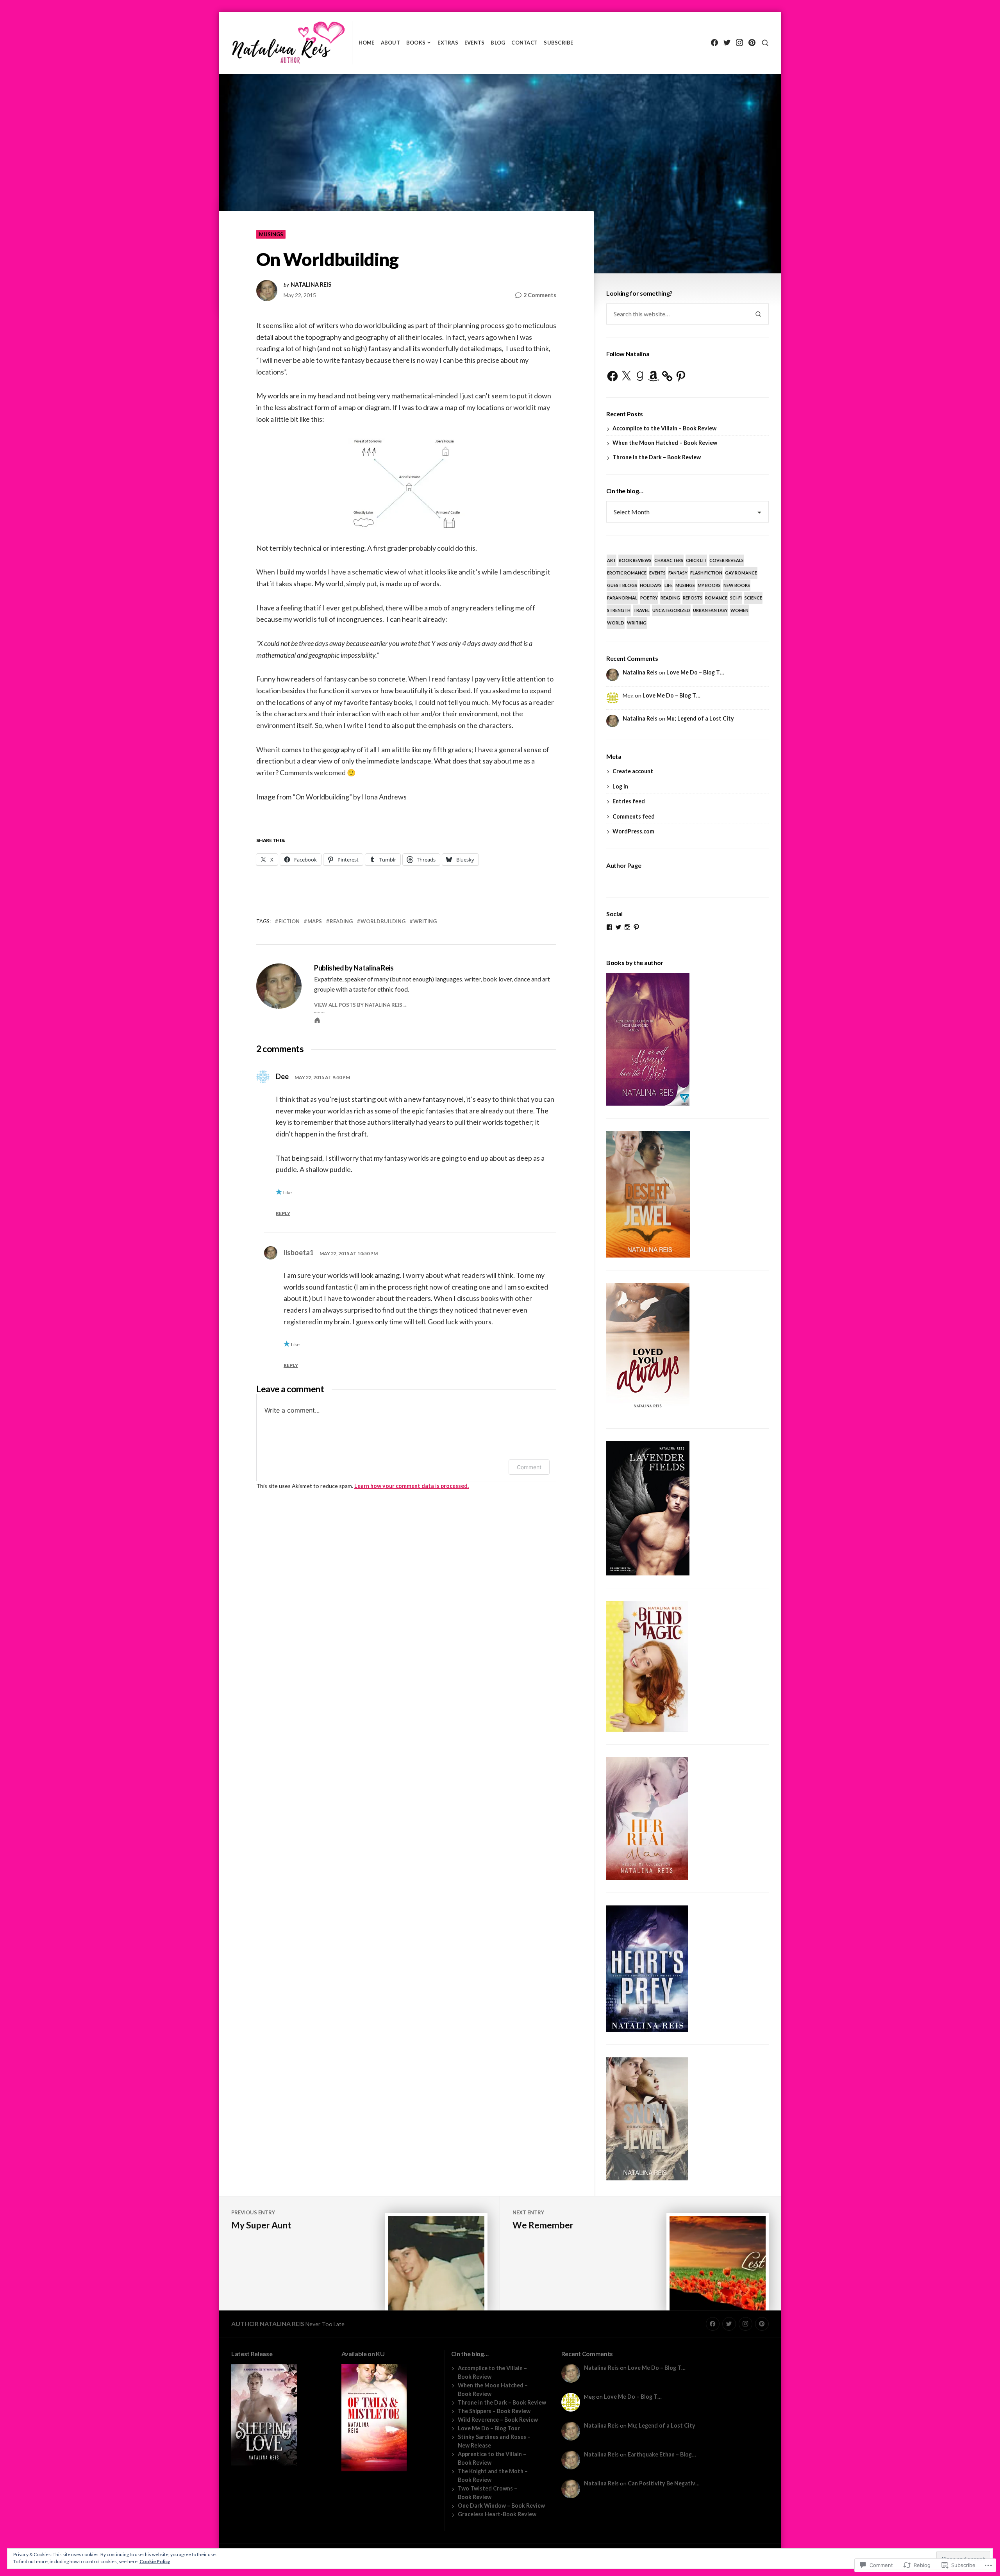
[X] (626, 376)
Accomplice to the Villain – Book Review (664, 428)
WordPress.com (633, 831)
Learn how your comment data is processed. (412, 1486)
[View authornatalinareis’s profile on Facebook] (609, 927)
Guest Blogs (622, 585)
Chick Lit (696, 560)
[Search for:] (677, 314)
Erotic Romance (627, 573)
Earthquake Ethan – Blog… (662, 2454)
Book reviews (635, 560)
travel (641, 610)
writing (425, 921)
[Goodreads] (640, 376)
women (739, 610)
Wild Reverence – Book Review (498, 2420)
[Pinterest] (752, 43)
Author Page (624, 865)
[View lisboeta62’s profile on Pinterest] (636, 927)
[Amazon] (654, 376)
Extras (448, 43)
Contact (524, 43)
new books (737, 585)
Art (612, 560)
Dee (282, 1076)
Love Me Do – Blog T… (695, 672)
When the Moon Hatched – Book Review (665, 443)
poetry (649, 598)
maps (315, 921)
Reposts (693, 598)
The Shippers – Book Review (494, 2411)
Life (669, 585)
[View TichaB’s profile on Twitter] (618, 927)
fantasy (678, 573)
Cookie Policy (155, 2561)
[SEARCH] (765, 43)
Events (475, 43)
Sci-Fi (736, 598)
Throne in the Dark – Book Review (657, 457)
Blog (498, 43)
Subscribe (558, 43)
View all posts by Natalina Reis (358, 1005)
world (616, 623)
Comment (529, 1467)
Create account (633, 771)
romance (716, 598)
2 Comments (540, 295)
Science (753, 598)
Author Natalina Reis (268, 2324)
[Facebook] (714, 43)
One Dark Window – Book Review (501, 2506)
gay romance (741, 573)
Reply (283, 1213)
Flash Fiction (706, 573)
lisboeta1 (299, 1252)
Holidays (651, 585)
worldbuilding (383, 921)
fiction (289, 921)
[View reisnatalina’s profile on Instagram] (627, 927)
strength (619, 610)
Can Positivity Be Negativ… (664, 2483)
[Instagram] (739, 43)
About (390, 43)
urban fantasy (710, 610)
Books (416, 43)
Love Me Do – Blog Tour (489, 2428)
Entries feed (629, 801)
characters (669, 560)
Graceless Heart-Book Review (497, 2514)
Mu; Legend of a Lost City (700, 718)
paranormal (622, 598)
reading (341, 921)
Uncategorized (671, 610)
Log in (620, 786)
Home (367, 43)
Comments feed (634, 816)
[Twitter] (727, 43)
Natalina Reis (311, 285)
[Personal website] (317, 1020)
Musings (271, 234)
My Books (709, 585)
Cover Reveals (727, 560)
